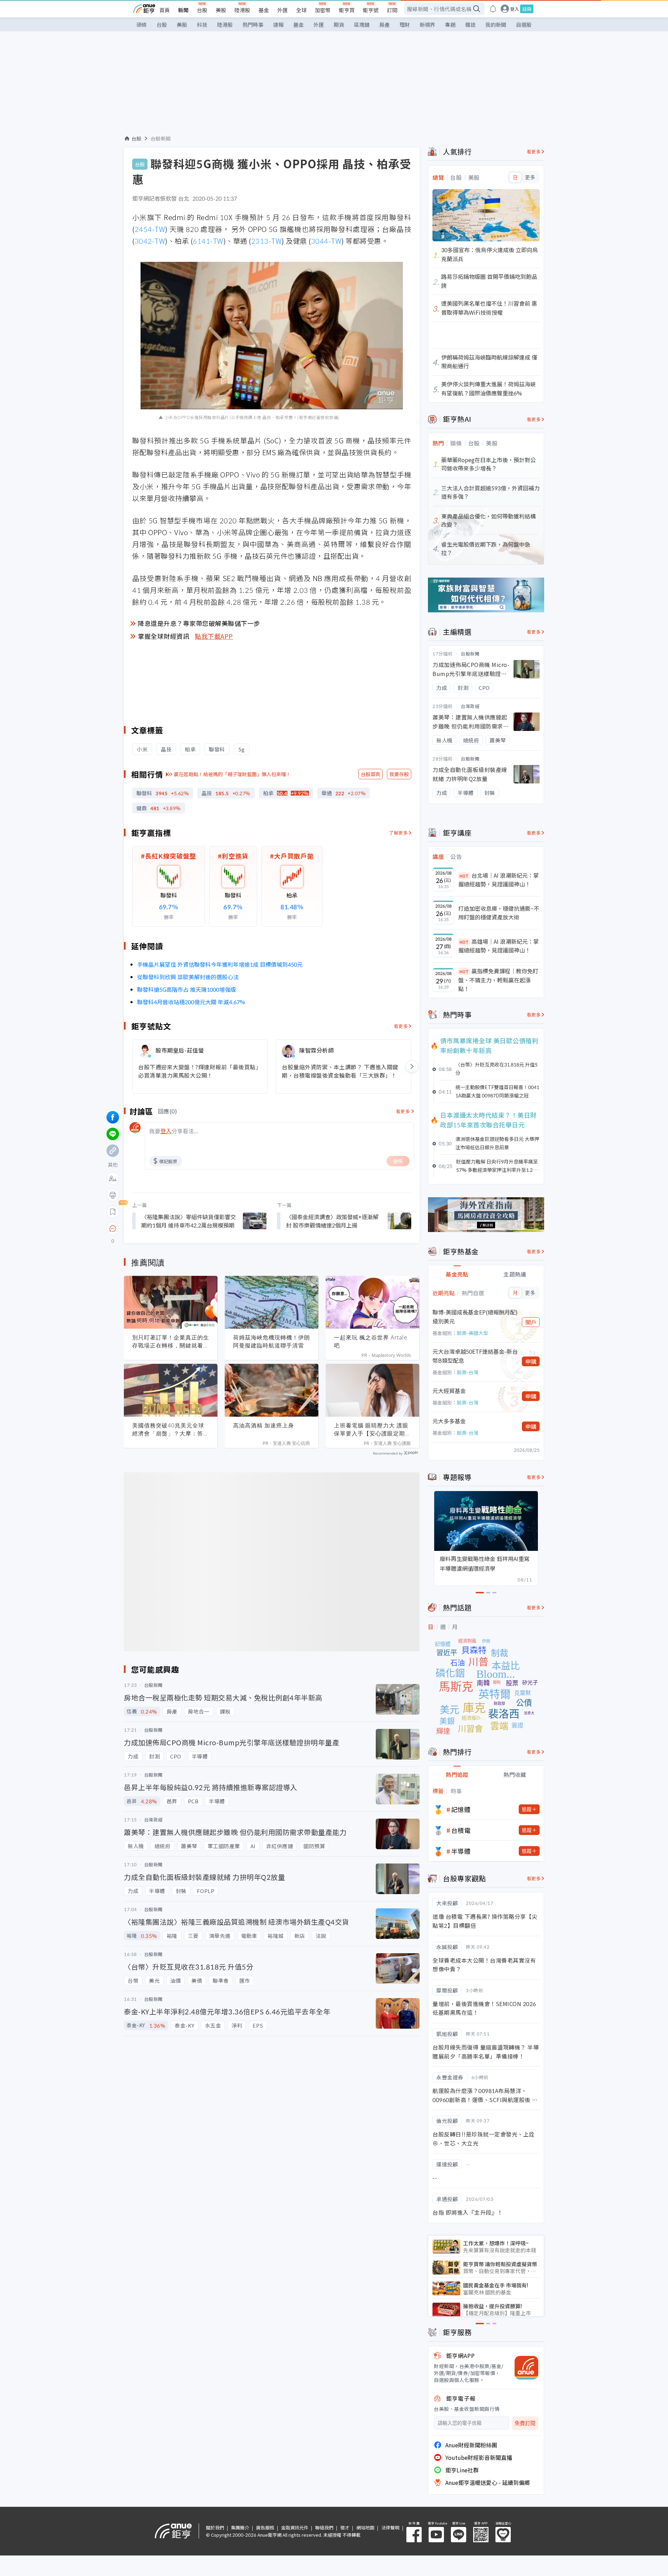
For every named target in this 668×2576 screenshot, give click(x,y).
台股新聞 (161, 138)
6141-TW (208, 241)
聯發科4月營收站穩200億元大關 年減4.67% (191, 1002)
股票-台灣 (468, 1372)
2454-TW (150, 229)
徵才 (345, 2527)
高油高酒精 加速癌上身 (264, 1425)
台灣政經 (470, 706)
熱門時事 (253, 25)
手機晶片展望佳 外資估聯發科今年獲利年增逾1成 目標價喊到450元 (220, 964)
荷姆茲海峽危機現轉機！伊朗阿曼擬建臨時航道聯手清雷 (272, 1341)
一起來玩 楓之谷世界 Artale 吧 (371, 1341)
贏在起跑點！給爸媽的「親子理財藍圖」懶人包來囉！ (232, 774)
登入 (515, 9)
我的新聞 (496, 25)
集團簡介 (240, 2527)
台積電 (461, 1830)
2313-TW (267, 241)
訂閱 (392, 10)
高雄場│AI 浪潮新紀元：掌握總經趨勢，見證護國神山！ (499, 946)
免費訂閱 (525, 2423)
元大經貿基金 (449, 1391)
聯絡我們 (324, 2527)
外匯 (283, 10)
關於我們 (215, 2527)
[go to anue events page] (493, 9)
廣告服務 (265, 2527)
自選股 (524, 25)
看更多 (401, 1026)
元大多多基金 (449, 1421)
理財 (405, 25)
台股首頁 (371, 774)
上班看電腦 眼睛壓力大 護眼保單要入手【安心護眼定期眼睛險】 (372, 1430)
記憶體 (461, 1809)
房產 (384, 25)
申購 (531, 1361)
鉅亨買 (347, 10)
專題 (450, 25)
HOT (464, 876)
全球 (301, 10)
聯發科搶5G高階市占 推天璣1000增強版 (186, 989)
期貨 (339, 25)
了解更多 (398, 833)
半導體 (461, 1851)
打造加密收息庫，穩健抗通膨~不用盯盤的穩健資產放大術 (499, 913)
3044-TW (326, 241)
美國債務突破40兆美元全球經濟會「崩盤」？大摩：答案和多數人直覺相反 (171, 1430)
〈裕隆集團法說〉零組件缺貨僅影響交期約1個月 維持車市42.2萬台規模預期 (189, 1221)
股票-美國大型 (472, 1333)
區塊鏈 (362, 25)
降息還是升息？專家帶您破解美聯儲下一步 (199, 623)
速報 (278, 25)
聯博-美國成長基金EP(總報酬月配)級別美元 (475, 1317)
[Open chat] (113, 1229)
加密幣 (323, 10)
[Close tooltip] (171, 1228)
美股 (221, 10)
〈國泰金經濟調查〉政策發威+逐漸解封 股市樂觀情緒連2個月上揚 (332, 1221)
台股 (202, 10)
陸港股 (242, 10)
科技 (202, 25)
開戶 (531, 1322)
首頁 (165, 10)
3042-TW (150, 241)
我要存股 (399, 774)
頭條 (142, 25)
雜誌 (470, 25)
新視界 (427, 25)
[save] (113, 1212)
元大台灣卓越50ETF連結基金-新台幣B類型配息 (475, 1356)
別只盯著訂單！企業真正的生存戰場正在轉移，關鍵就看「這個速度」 (171, 1342)
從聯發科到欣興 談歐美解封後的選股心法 (188, 977)
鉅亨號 (371, 10)
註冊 (527, 9)
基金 (264, 10)
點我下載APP (214, 636)
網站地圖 (365, 2527)
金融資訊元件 (295, 2527)
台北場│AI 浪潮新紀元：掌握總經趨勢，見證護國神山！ (499, 880)
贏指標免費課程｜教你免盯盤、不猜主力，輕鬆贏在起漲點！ (498, 980)
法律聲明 (390, 2527)
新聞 (183, 10)
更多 (530, 177)
